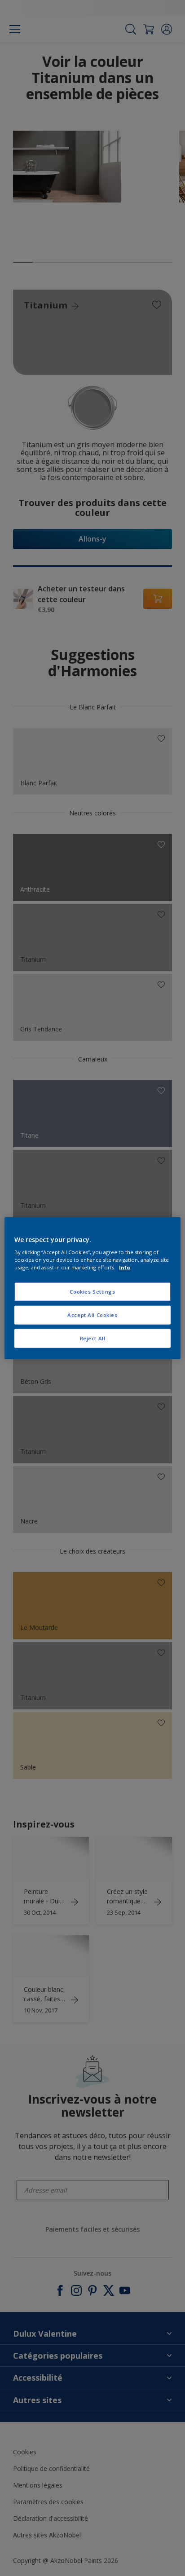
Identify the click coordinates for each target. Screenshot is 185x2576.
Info (125, 1267)
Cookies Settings (92, 1292)
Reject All (93, 1338)
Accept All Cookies (92, 1315)
